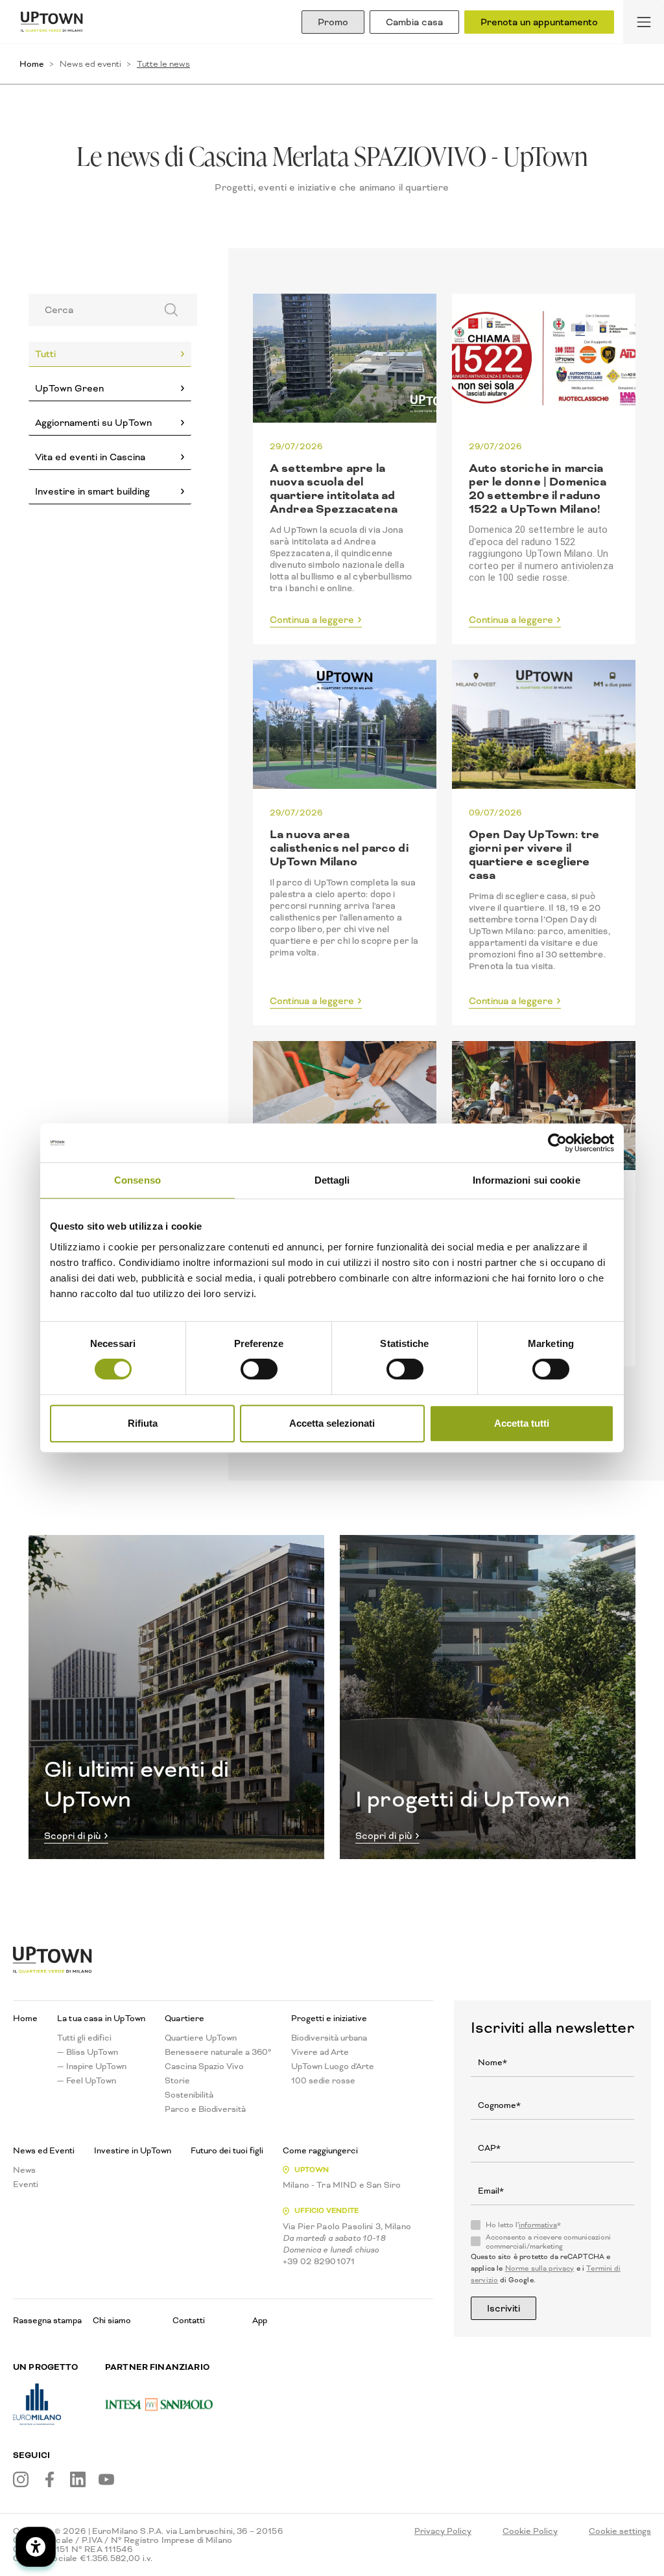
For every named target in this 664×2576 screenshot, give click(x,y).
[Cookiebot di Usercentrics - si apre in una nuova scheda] (557, 1143)
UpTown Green (69, 388)
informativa (538, 2225)
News (24, 2170)
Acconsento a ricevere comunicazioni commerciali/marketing (548, 2242)
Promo (333, 22)
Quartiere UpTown (201, 2038)
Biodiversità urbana (329, 2038)
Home (32, 64)
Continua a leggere (312, 620)
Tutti (45, 354)
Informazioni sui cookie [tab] (526, 1180)
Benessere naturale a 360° (218, 2052)
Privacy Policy (443, 2531)
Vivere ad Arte (320, 2052)
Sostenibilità (189, 2095)
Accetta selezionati (332, 1423)
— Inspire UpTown (92, 2067)
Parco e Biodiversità (205, 2109)
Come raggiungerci (320, 2151)
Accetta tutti (522, 1423)
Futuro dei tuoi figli (227, 2151)
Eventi (26, 2184)
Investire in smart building (92, 491)
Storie (177, 2081)
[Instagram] (21, 2479)
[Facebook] (49, 2479)
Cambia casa (414, 22)
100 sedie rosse (323, 2081)
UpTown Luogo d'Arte (333, 2067)
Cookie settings (620, 2531)
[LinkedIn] (78, 2479)
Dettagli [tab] (332, 1180)
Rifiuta (143, 1423)
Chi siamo (112, 2320)
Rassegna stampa (47, 2320)
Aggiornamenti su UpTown (93, 423)
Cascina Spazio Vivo (204, 2067)
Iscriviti (504, 2308)
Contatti (189, 2320)
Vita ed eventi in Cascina (90, 457)
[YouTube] (106, 2479)
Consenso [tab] (137, 1180)
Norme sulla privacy (540, 2268)
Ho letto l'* (523, 2225)
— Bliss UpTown (88, 2052)
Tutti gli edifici (84, 2038)
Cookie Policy (530, 2531)
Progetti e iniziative (329, 2019)
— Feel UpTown (87, 2081)
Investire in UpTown (133, 2151)
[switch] (259, 1369)
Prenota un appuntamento (539, 22)
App (260, 2320)
